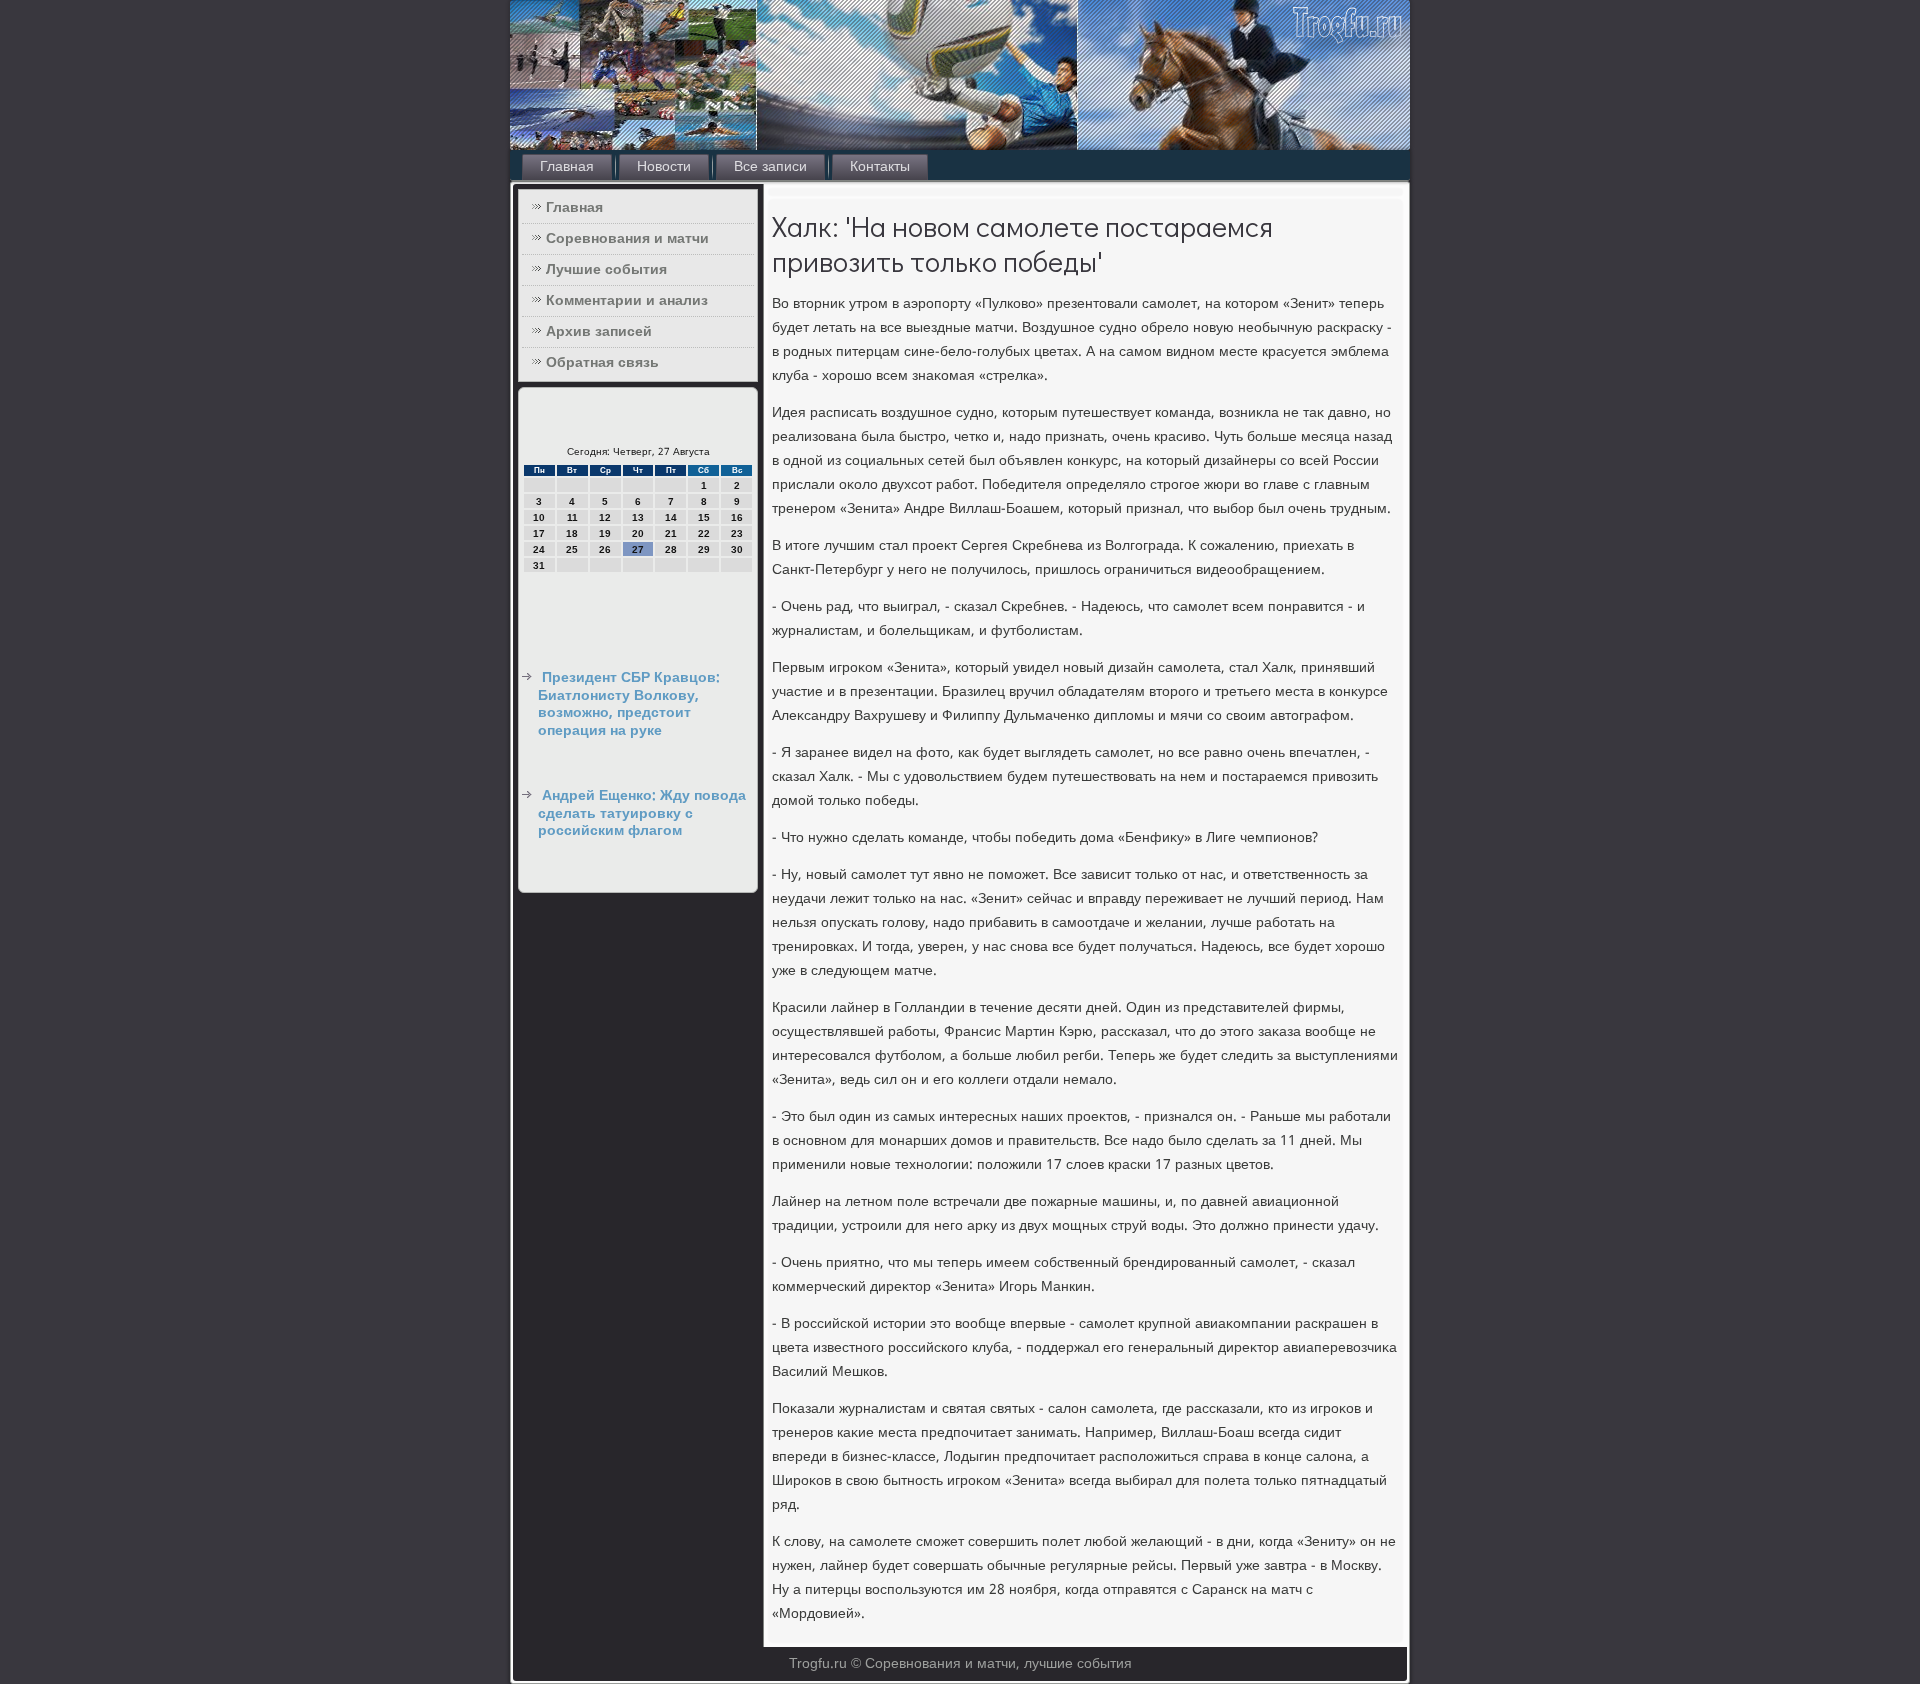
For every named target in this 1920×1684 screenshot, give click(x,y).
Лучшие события (606, 270)
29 (704, 549)
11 (572, 517)
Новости (664, 167)
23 (737, 533)
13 (638, 517)
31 (539, 565)
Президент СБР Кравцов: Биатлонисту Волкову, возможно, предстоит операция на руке (629, 704)
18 (572, 533)
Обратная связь (602, 363)
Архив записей (599, 332)
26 (605, 549)
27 (638, 549)
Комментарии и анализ (627, 301)
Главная (567, 167)
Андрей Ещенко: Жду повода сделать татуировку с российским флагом (642, 813)
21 (671, 533)
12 (605, 517)
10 (539, 517)
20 (638, 533)
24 (539, 549)
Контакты (880, 167)
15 (704, 517)
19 (605, 533)
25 (572, 549)
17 (539, 533)
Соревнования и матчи (627, 239)
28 (671, 549)
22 (704, 533)
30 (737, 549)
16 (737, 517)
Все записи (770, 167)
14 (671, 517)
